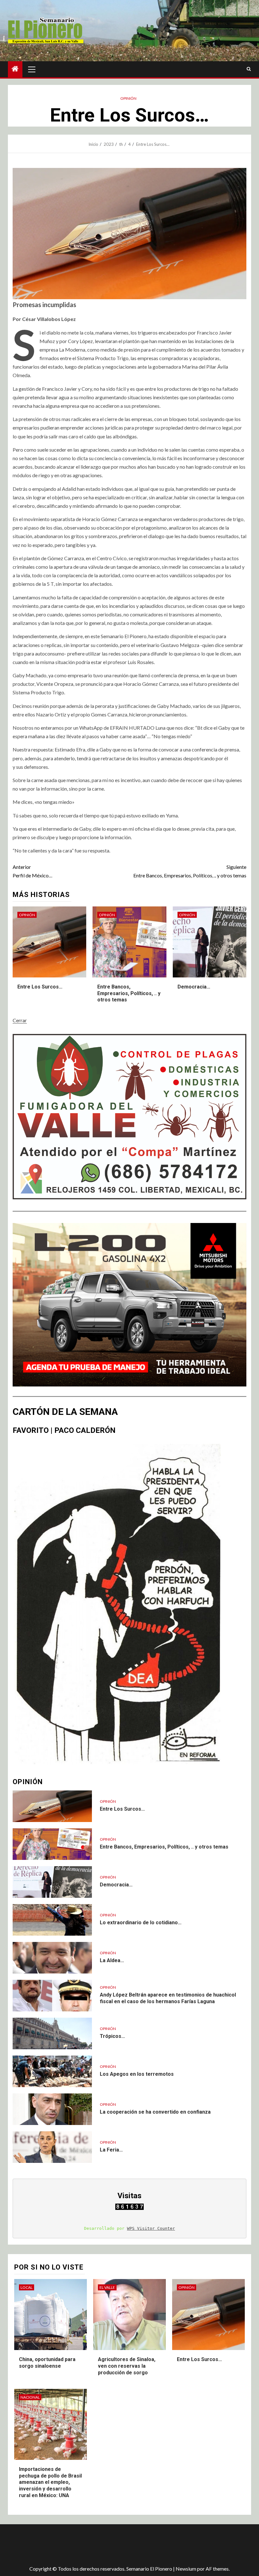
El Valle (107, 2287)
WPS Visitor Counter (151, 2228)
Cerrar (20, 1020)
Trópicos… (112, 2036)
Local (27, 2287)
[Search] (249, 69)
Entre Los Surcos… (40, 987)
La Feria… (111, 2150)
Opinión (128, 98)
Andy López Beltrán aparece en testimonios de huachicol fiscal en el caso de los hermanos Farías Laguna (168, 1998)
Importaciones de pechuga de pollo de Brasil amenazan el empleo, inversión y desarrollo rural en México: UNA (50, 2482)
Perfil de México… (33, 871)
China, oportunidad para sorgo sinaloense (47, 2363)
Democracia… (194, 987)
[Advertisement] (120, 2545)
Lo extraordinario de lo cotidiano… (141, 1923)
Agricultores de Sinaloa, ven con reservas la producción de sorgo (127, 2366)
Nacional (30, 2397)
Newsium (186, 2569)
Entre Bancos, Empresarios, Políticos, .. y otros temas (190, 871)
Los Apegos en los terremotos (137, 2074)
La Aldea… (112, 1960)
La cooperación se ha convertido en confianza (155, 2112)
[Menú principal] (32, 69)
